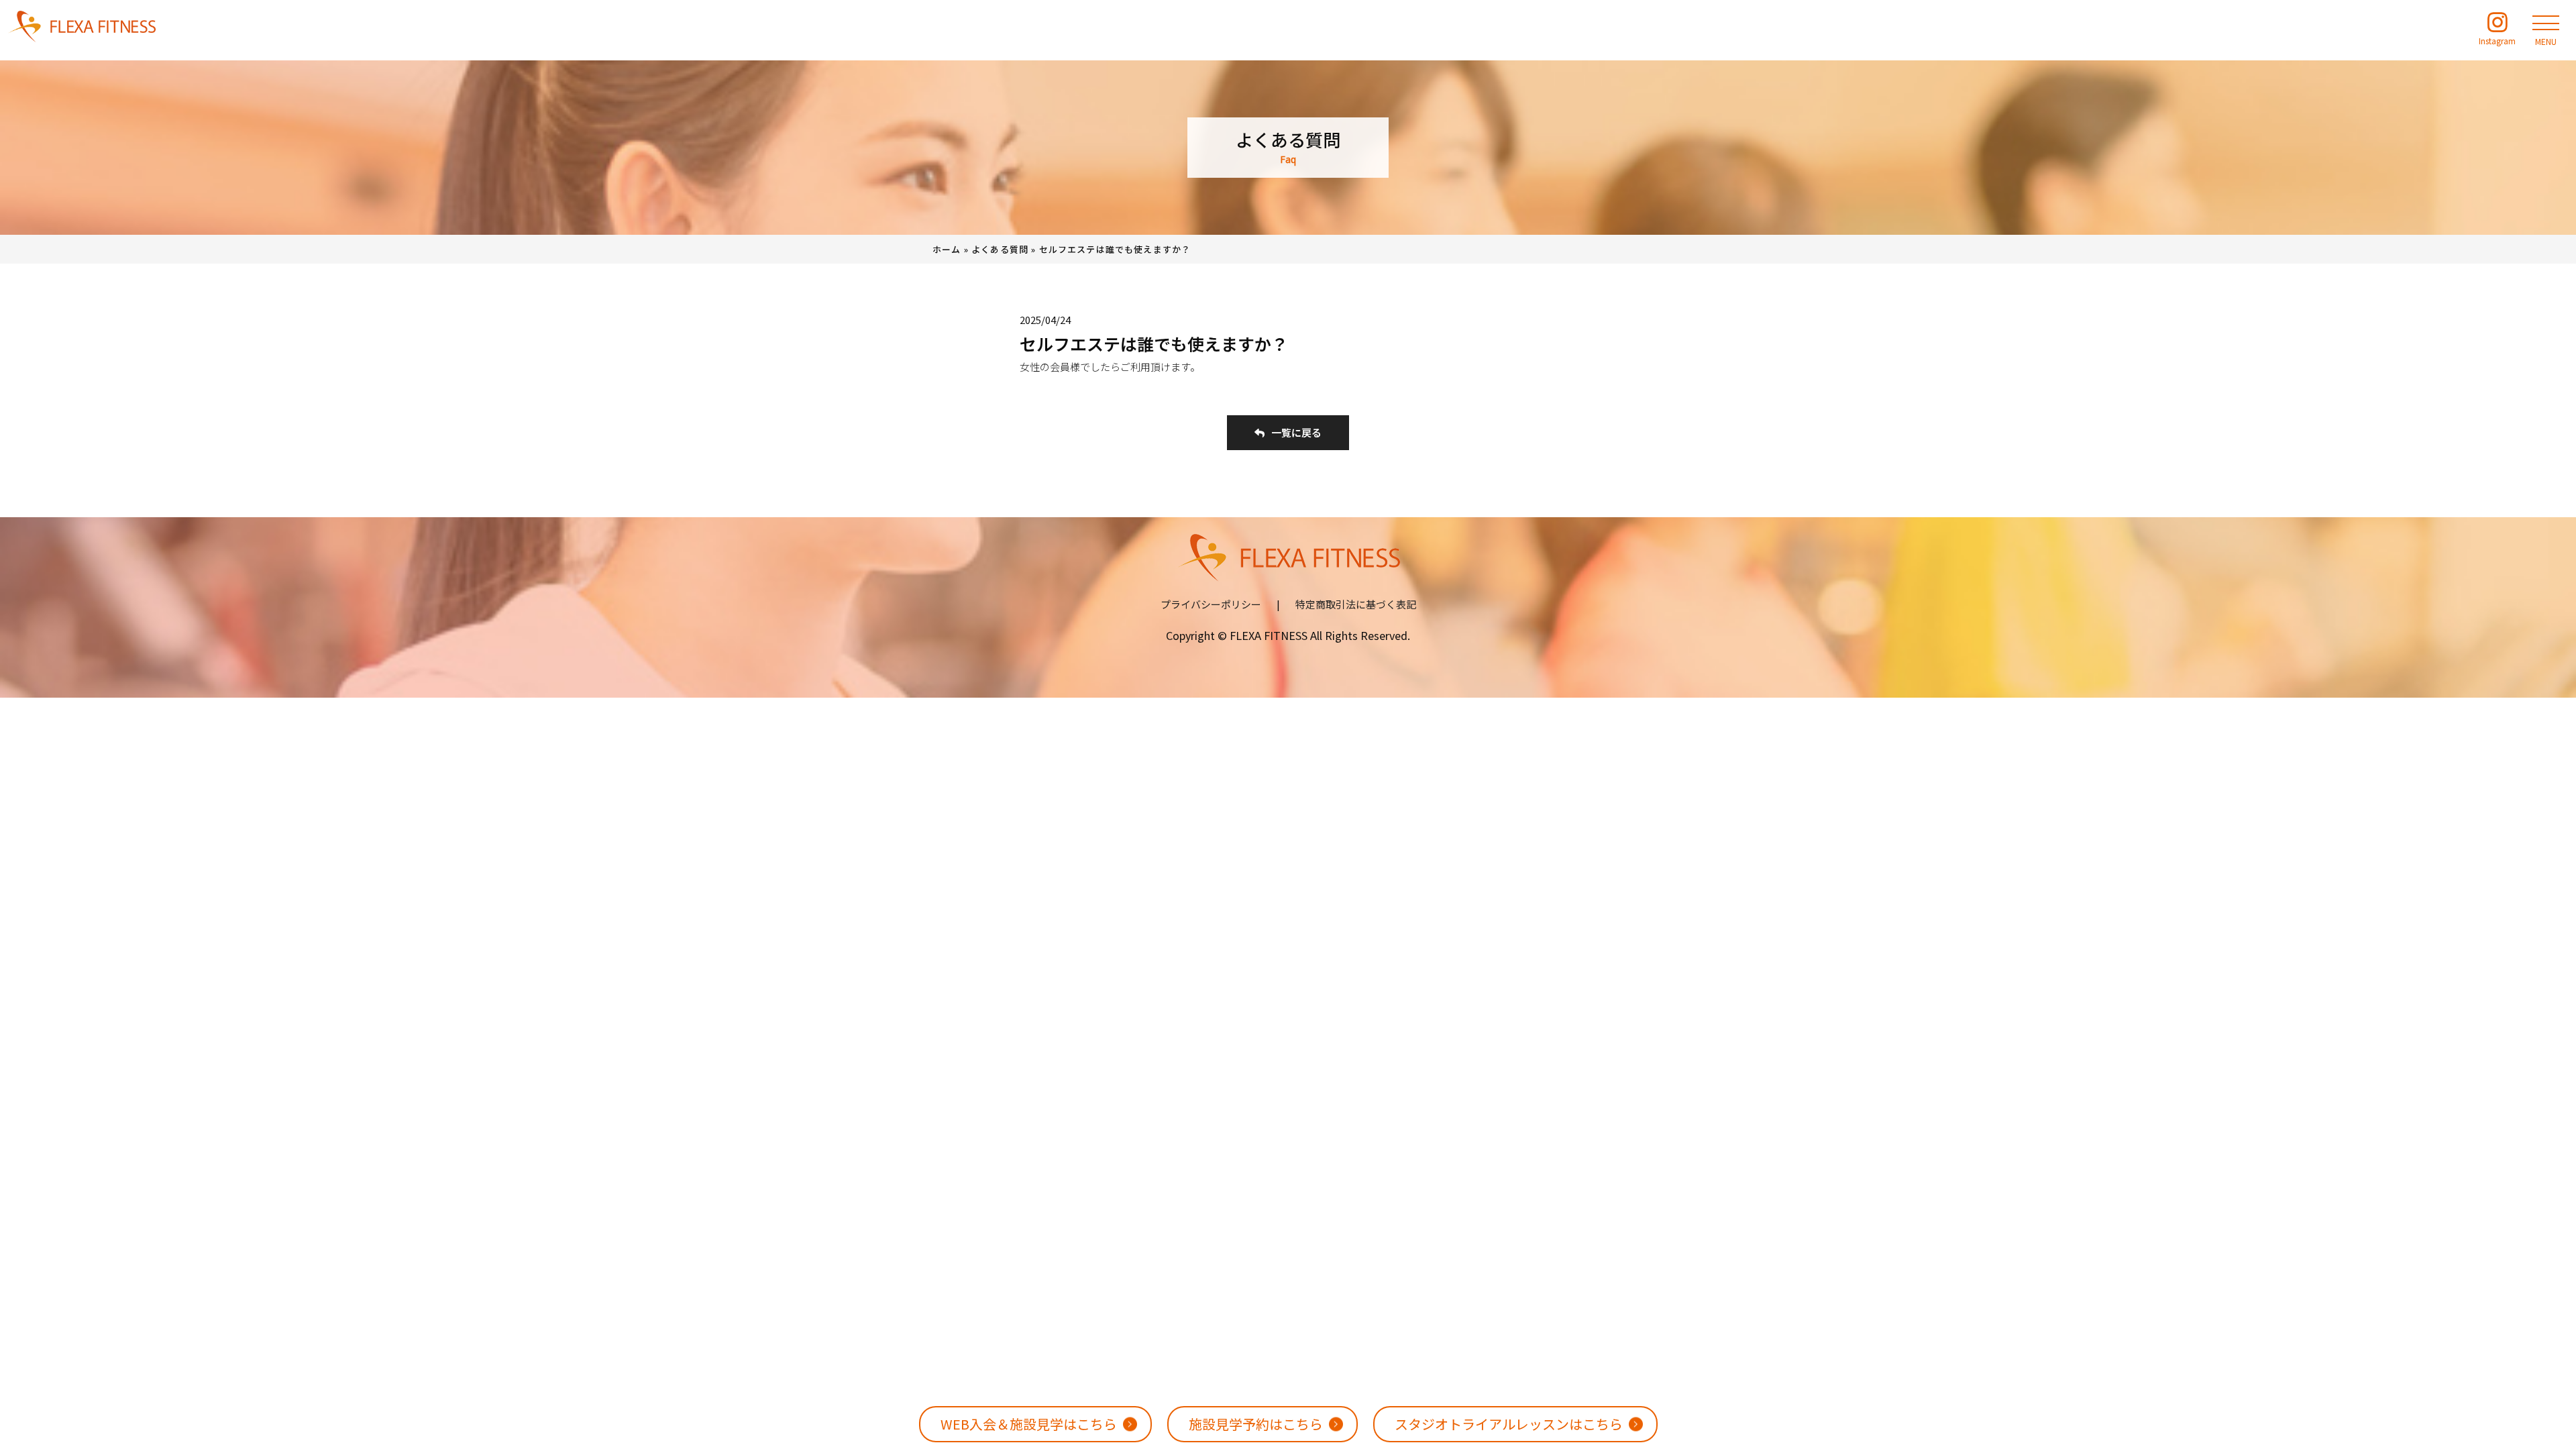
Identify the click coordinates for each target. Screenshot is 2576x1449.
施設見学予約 (1256, 1424)
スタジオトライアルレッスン (1509, 1424)
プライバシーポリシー (1211, 604)
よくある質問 (1000, 249)
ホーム (947, 249)
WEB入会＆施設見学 (1029, 1424)
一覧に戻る (1296, 432)
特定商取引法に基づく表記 (1356, 604)
